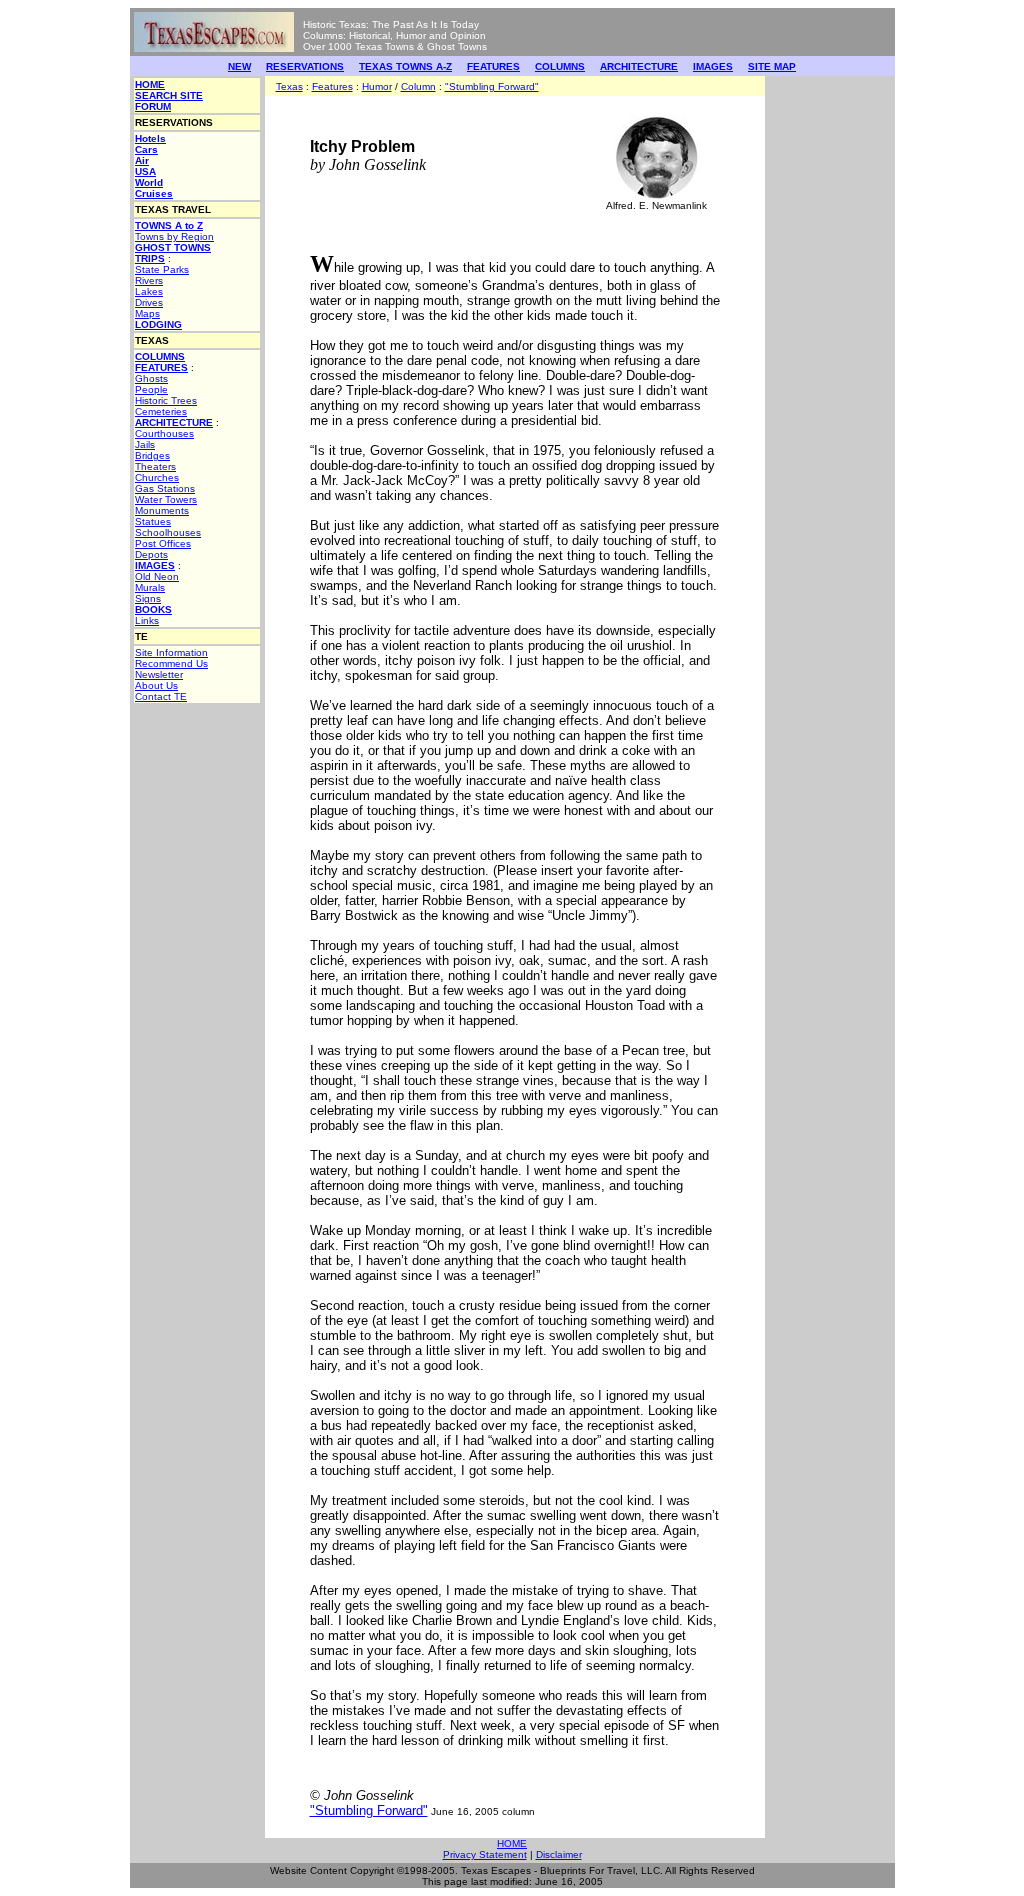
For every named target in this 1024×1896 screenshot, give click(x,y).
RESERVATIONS (305, 66)
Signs (148, 598)
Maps (147, 313)
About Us (156, 685)
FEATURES (493, 66)
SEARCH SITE (169, 95)
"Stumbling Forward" (492, 86)
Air (142, 160)
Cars (146, 149)
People (151, 389)
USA (145, 171)
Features (332, 86)
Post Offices (163, 543)
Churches (157, 477)
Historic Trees (166, 400)
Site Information (171, 652)
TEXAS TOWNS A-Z (405, 66)
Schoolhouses (168, 532)
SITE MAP (772, 66)
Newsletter (159, 674)
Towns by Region (174, 236)
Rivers (149, 280)
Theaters (155, 466)
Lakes (149, 291)
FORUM (153, 106)
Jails (145, 444)
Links (147, 620)
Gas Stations (165, 488)
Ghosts (151, 378)
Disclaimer (559, 1854)
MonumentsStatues (162, 516)
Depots (151, 554)
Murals (150, 587)
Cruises (154, 193)
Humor (377, 86)
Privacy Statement (485, 1854)
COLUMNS (560, 66)
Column (418, 86)
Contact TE (161, 696)
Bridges (152, 455)
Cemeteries (161, 411)
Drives (149, 302)
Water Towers (166, 499)
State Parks (162, 269)
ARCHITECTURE (639, 66)
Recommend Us (171, 663)
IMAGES (713, 66)
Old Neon (157, 576)
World (149, 182)
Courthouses (164, 433)
